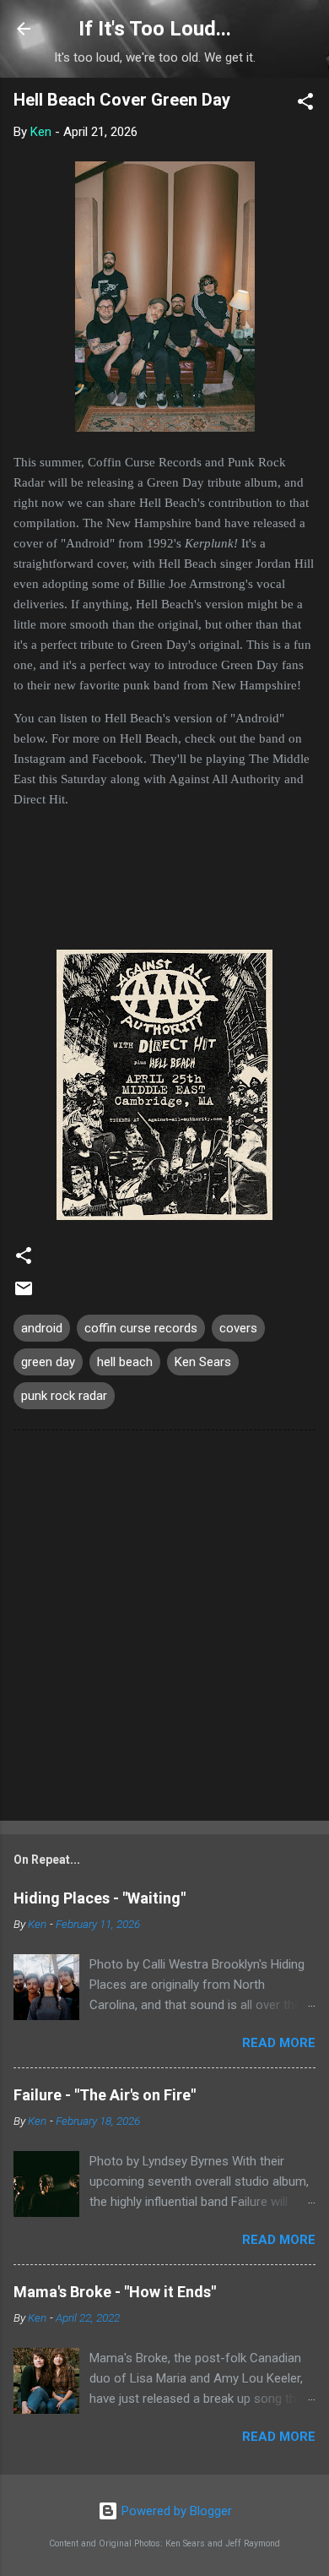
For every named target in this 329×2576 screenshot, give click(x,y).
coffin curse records (141, 1328)
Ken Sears (203, 1362)
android (42, 1328)
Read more (279, 2043)
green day (48, 1362)
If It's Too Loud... (155, 29)
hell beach (125, 1362)
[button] (305, 104)
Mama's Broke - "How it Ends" (115, 2292)
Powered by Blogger (175, 2511)
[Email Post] (24, 1294)
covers (238, 1328)
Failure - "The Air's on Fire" (105, 2095)
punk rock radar (64, 1396)
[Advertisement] (164, 1629)
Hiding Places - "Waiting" (100, 1898)
